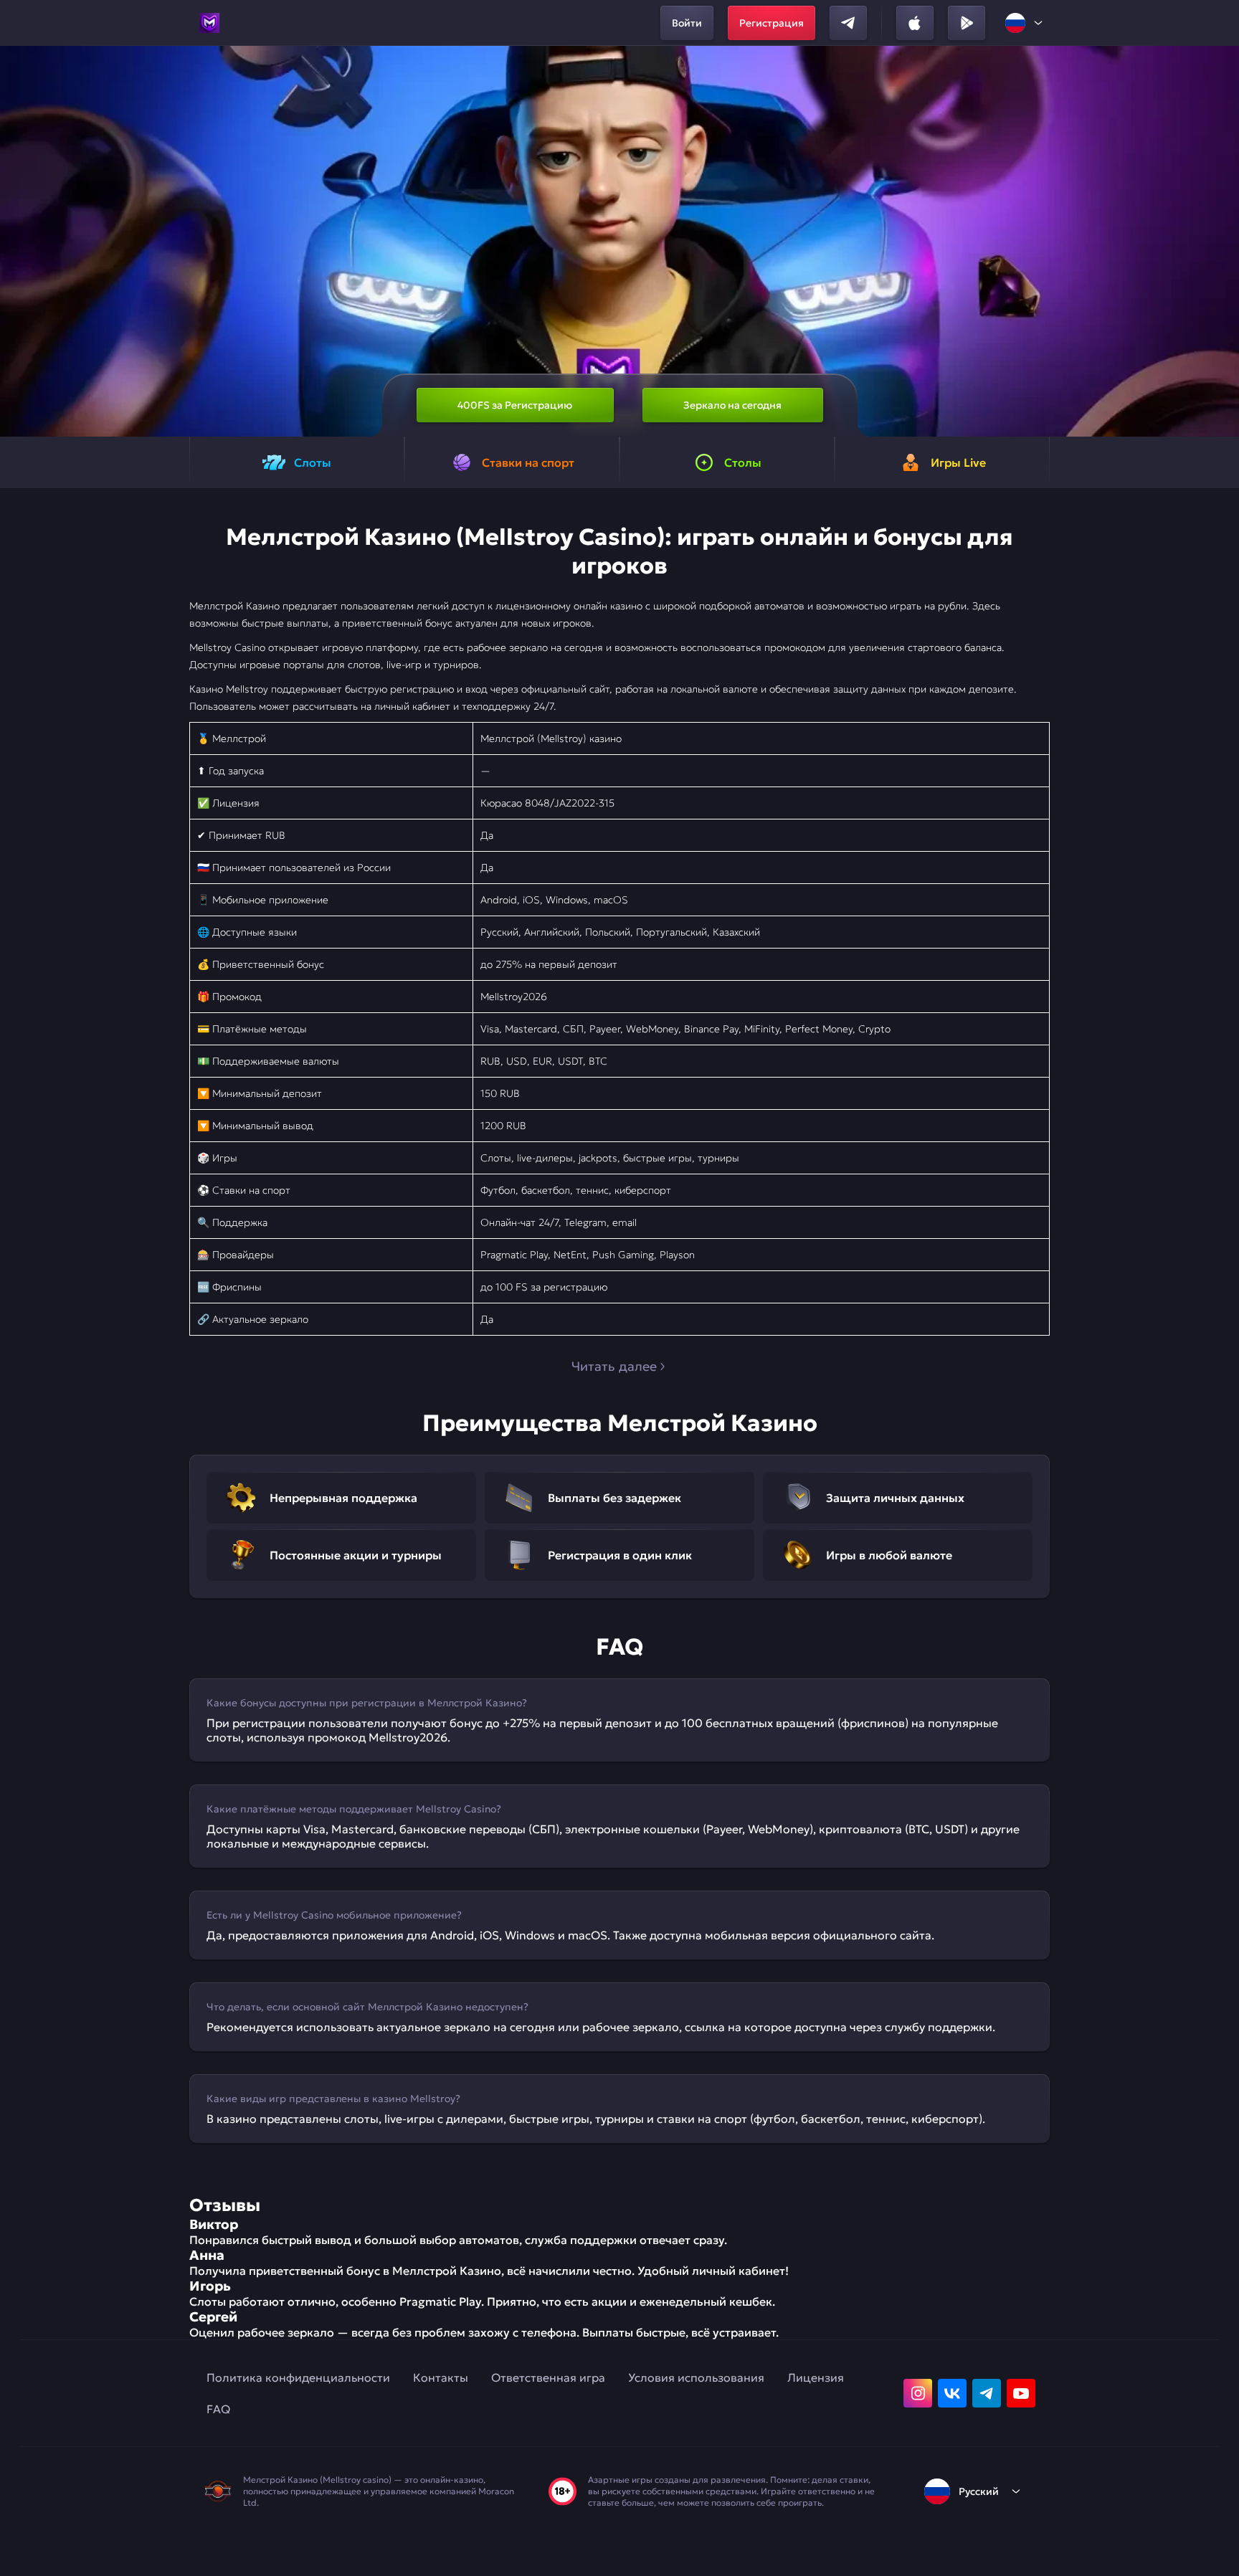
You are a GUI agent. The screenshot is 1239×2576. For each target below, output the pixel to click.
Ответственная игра (548, 2377)
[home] (209, 23)
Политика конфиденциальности (298, 2377)
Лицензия (816, 2377)
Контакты (441, 2377)
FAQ (218, 2409)
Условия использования (696, 2377)
